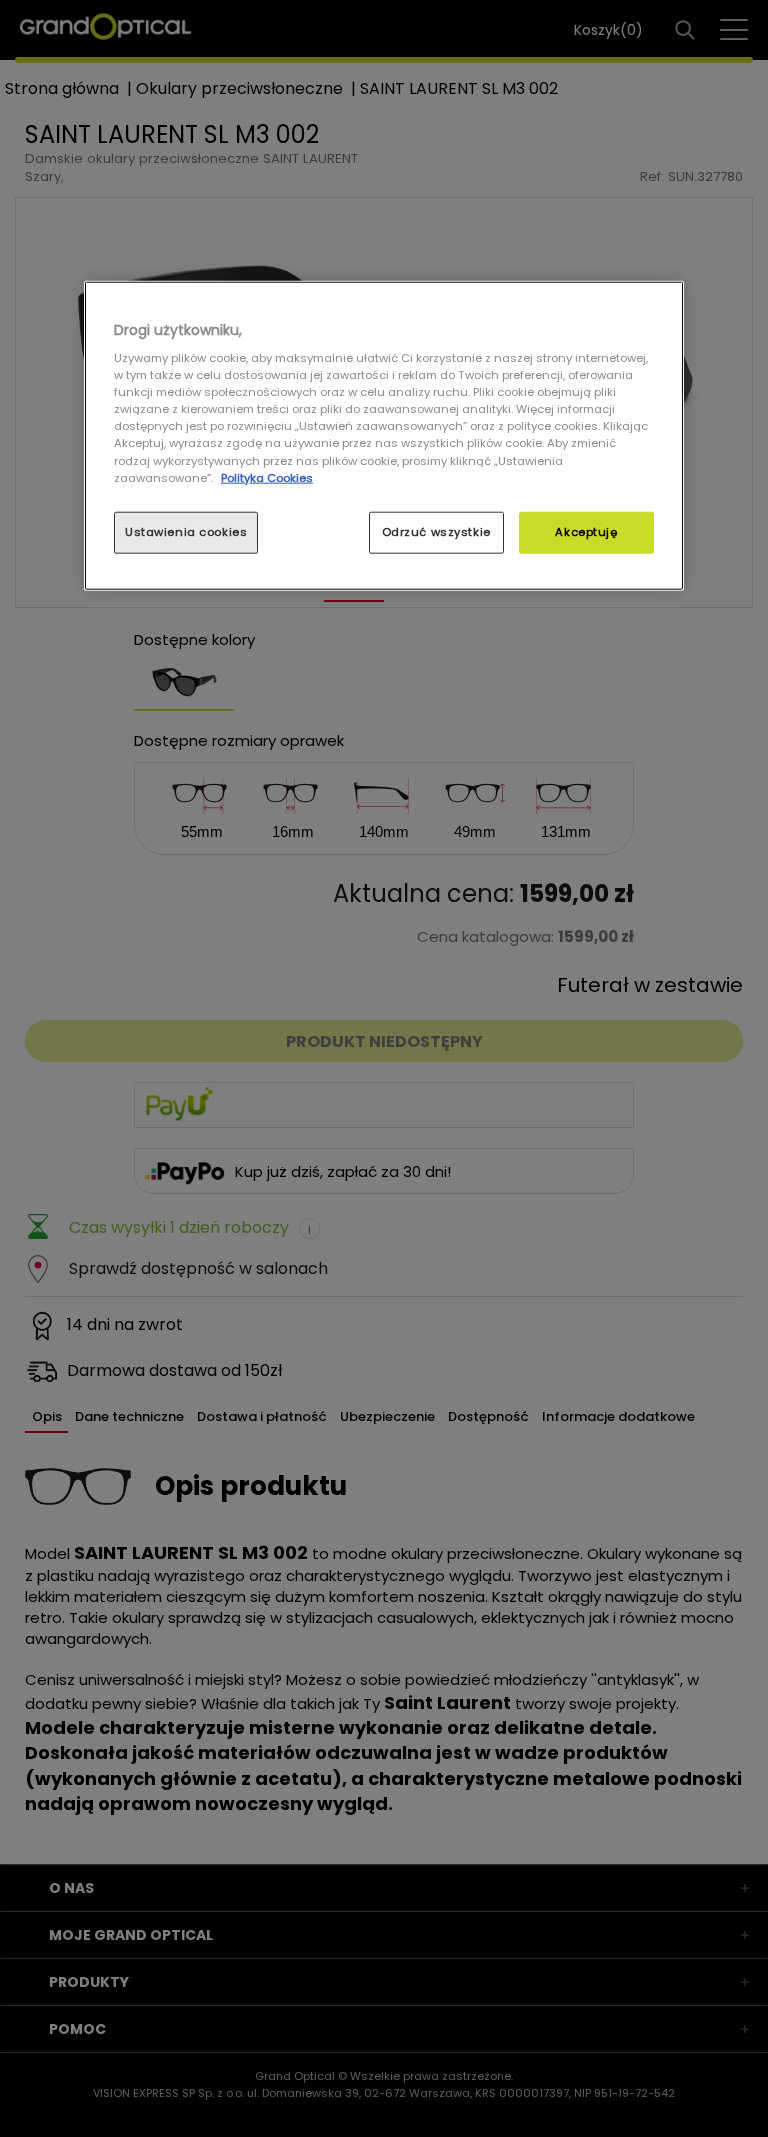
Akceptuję (586, 531)
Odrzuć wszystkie (436, 531)
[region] (384, 435)
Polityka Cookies (267, 477)
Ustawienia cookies (186, 531)
